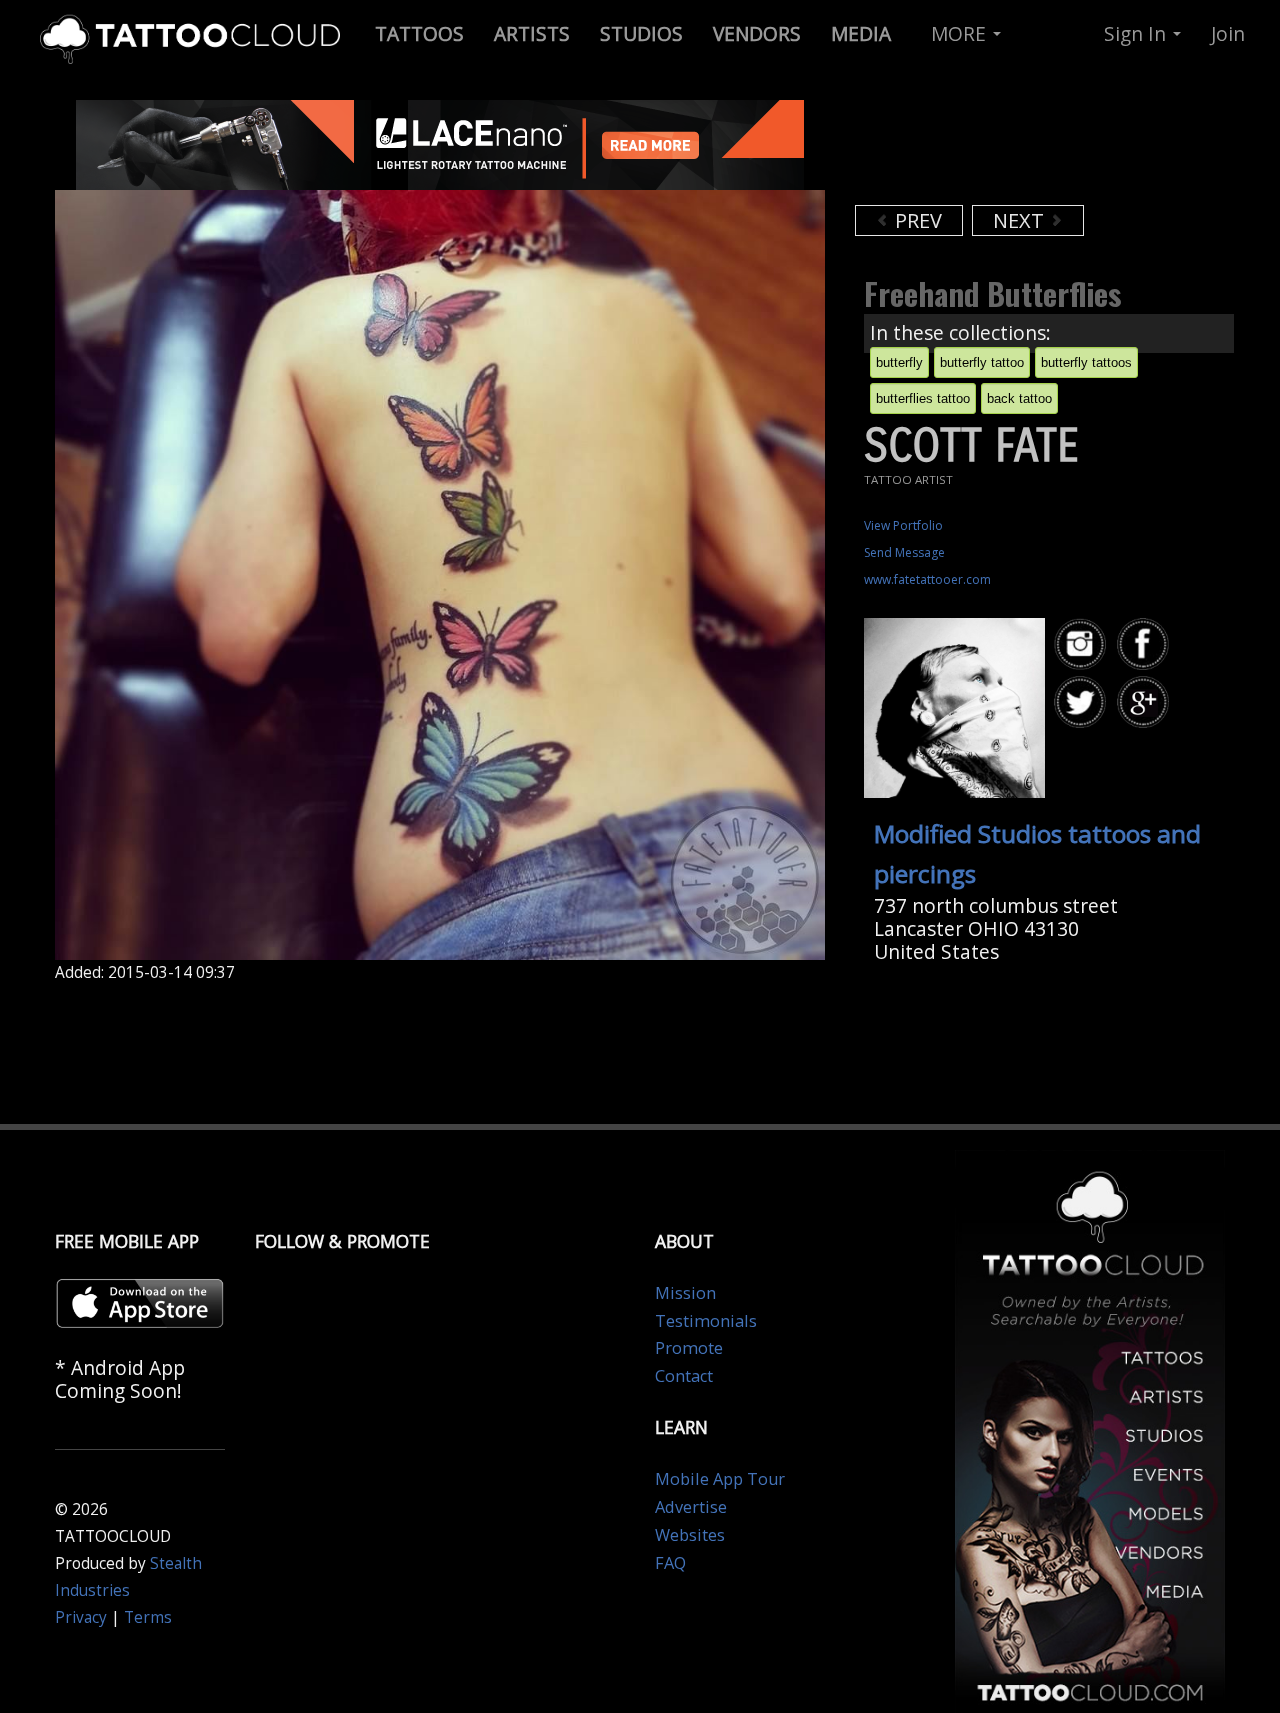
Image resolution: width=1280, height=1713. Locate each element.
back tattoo (1019, 398)
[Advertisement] (1015, 150)
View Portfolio (903, 525)
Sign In (1137, 33)
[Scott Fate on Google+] (1146, 702)
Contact (684, 1376)
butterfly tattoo (982, 362)
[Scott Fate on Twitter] (1083, 702)
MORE (961, 33)
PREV (916, 220)
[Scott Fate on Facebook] (1146, 644)
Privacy (81, 1617)
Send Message (904, 552)
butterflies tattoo (923, 398)
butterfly (899, 362)
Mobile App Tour (720, 1479)
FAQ (670, 1563)
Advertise (691, 1507)
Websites (690, 1535)
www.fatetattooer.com (927, 579)
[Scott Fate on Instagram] (1083, 644)
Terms (148, 1617)
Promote (689, 1348)
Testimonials (706, 1321)
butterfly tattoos (1086, 362)
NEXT (1021, 220)
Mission (685, 1293)
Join (1228, 33)
